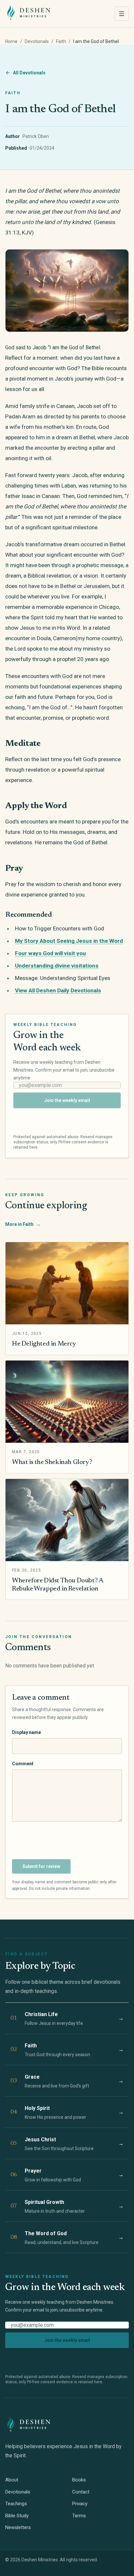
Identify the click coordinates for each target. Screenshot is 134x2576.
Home (11, 41)
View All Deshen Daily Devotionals (58, 990)
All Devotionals (29, 73)
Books (79, 2480)
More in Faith (23, 1224)
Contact (81, 2492)
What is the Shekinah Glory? (52, 1462)
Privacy (80, 2504)
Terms (79, 2516)
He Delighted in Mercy (44, 1344)
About (12, 2480)
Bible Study (17, 2516)
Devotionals (37, 41)
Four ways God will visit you (50, 953)
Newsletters (18, 2527)
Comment (23, 1764)
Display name (27, 1732)
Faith (61, 41)
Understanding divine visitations (57, 966)
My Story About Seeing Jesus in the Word (69, 941)
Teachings (16, 2504)
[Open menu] (122, 14)
